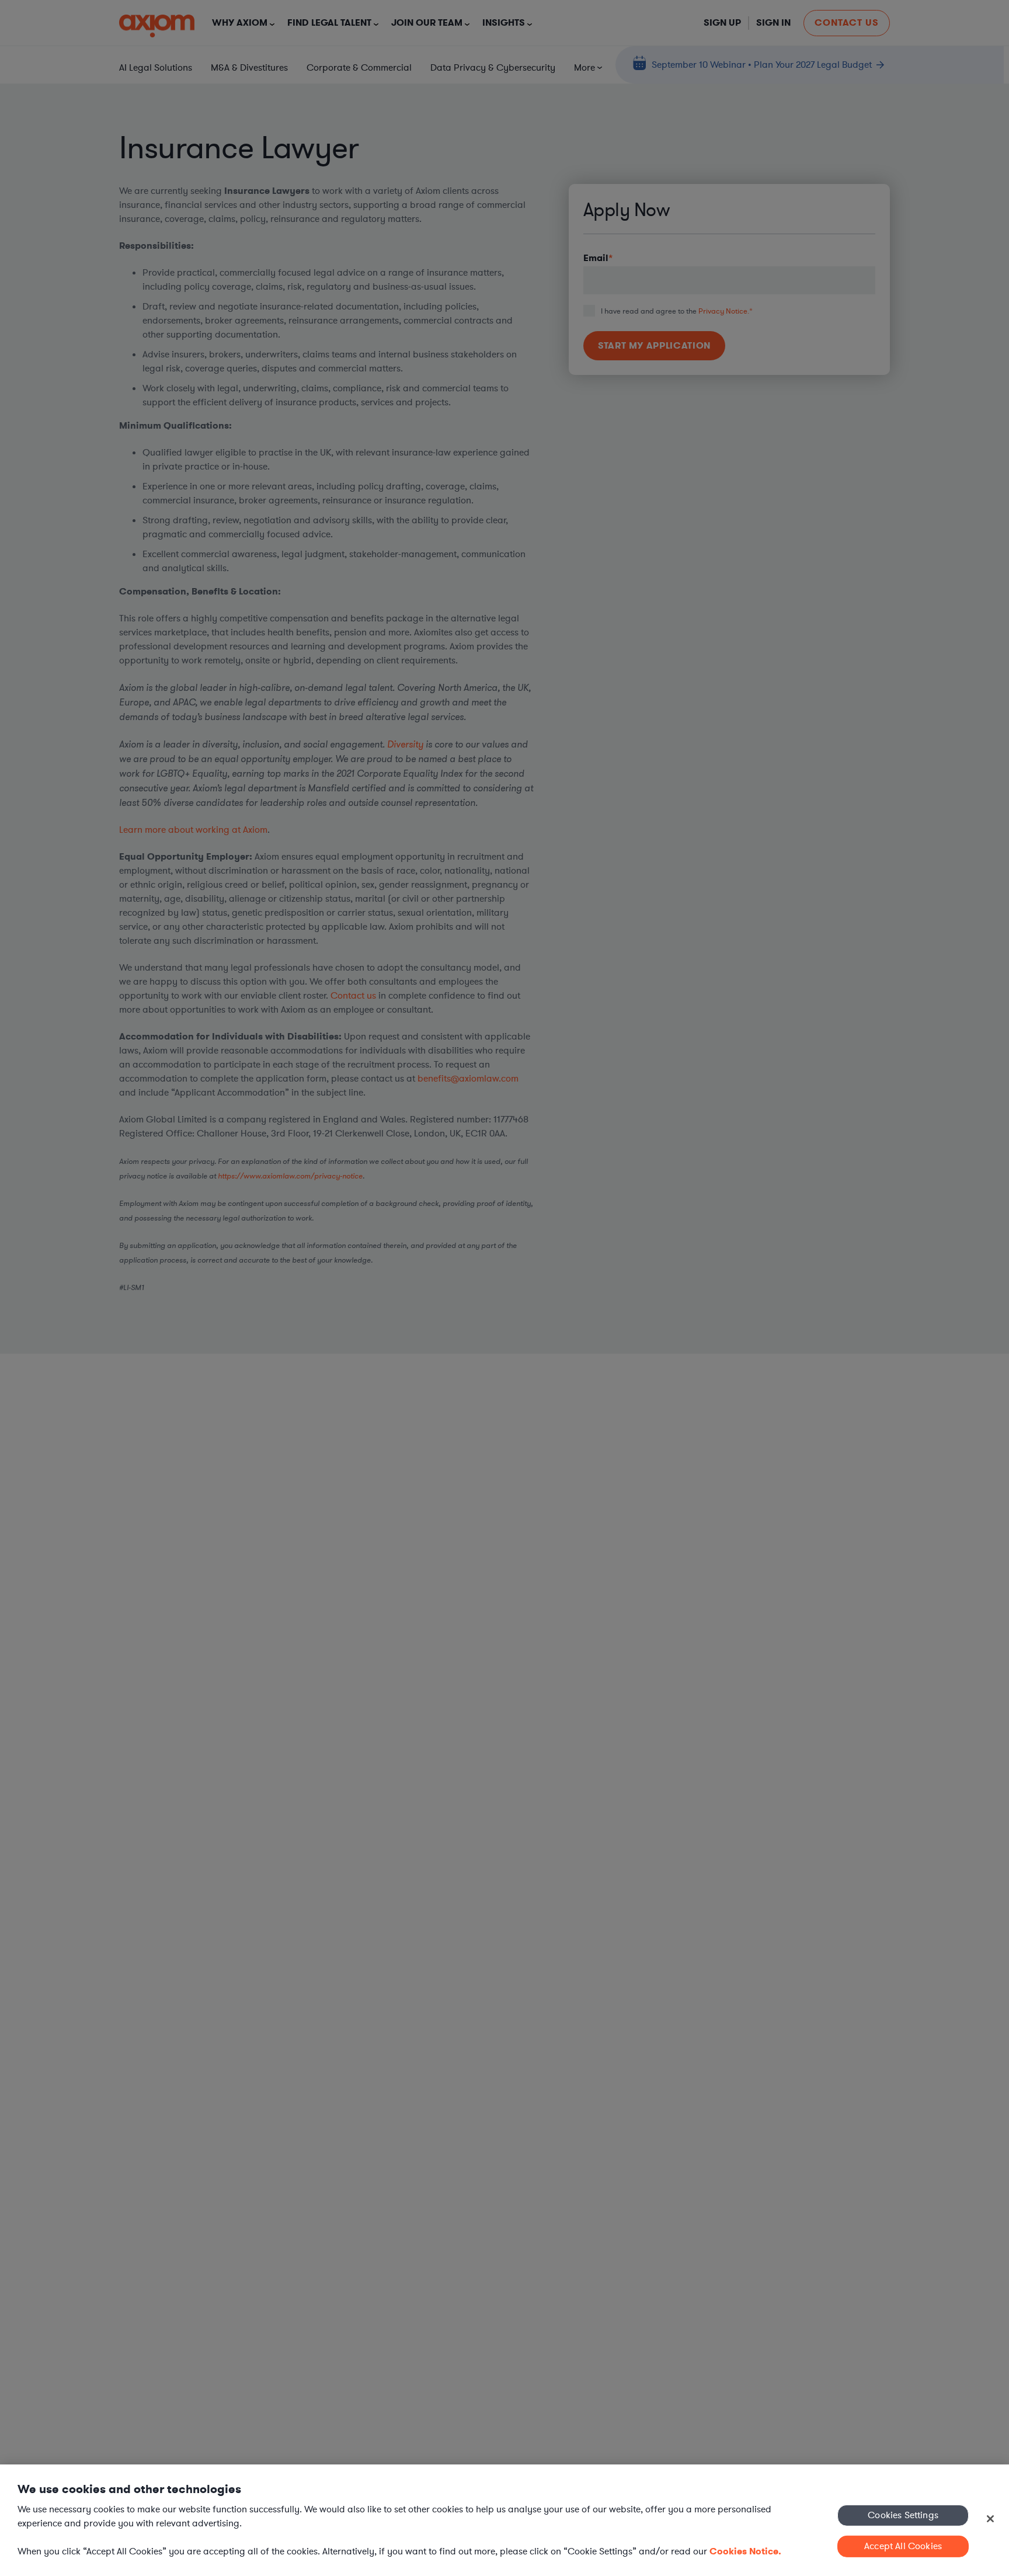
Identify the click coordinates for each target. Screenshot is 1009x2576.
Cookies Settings (903, 2515)
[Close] (990, 2519)
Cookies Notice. (745, 2551)
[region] (505, 2520)
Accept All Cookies (903, 2546)
